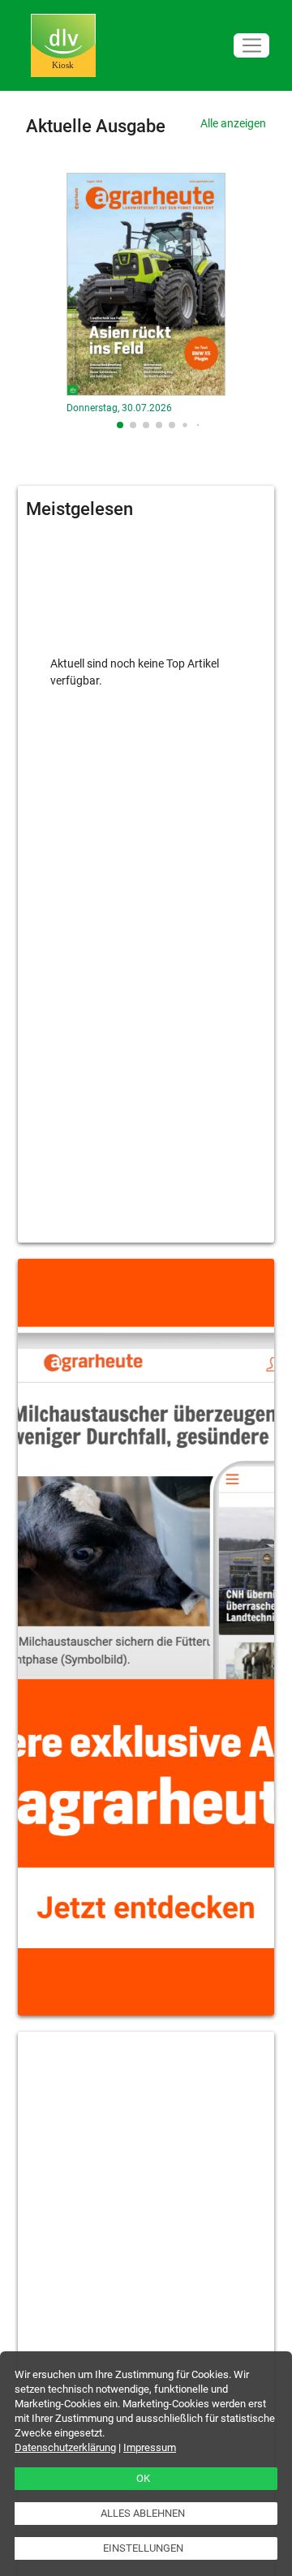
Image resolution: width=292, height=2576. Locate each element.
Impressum (150, 2447)
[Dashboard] (63, 46)
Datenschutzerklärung (65, 2447)
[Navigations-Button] (251, 46)
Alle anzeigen (233, 123)
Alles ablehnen (143, 2513)
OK (143, 2478)
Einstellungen (143, 2548)
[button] (120, 425)
